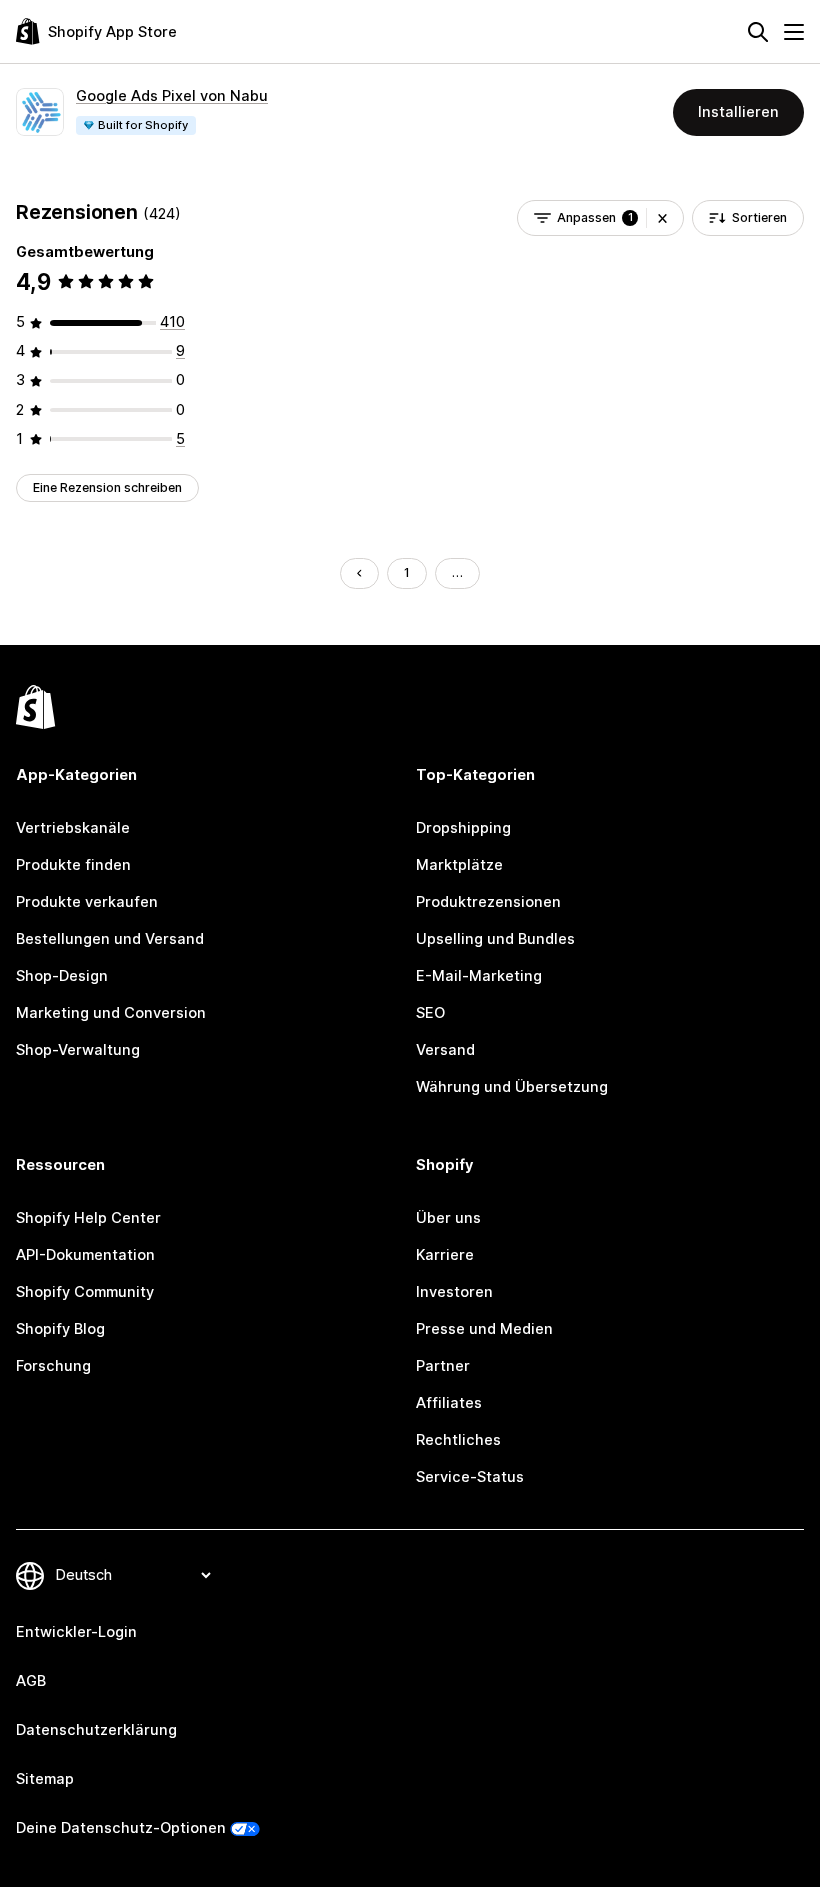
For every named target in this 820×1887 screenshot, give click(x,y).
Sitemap (45, 1779)
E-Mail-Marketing (479, 976)
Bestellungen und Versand (110, 939)
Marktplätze (459, 865)
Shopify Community (85, 1292)
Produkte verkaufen (87, 902)
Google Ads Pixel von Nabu (172, 96)
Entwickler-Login (76, 1632)
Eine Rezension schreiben (107, 487)
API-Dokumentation (85, 1255)
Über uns (448, 1218)
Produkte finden (73, 865)
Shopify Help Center (88, 1218)
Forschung (53, 1366)
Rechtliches (458, 1440)
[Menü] (794, 32)
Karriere (445, 1255)
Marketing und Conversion (111, 1013)
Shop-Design (62, 976)
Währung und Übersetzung (512, 1087)
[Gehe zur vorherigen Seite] (359, 573)
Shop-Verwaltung (78, 1050)
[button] (662, 218)
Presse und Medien (484, 1329)
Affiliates (449, 1403)
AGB (31, 1681)
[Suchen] (758, 32)
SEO (430, 1013)
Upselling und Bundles (495, 939)
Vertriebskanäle (73, 828)
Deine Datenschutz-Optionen (121, 1828)
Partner (443, 1366)
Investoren (454, 1292)
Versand (445, 1050)
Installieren (738, 112)
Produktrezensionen (488, 902)
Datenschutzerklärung (96, 1730)
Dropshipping (463, 828)
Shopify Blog (60, 1329)
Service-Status (470, 1477)
